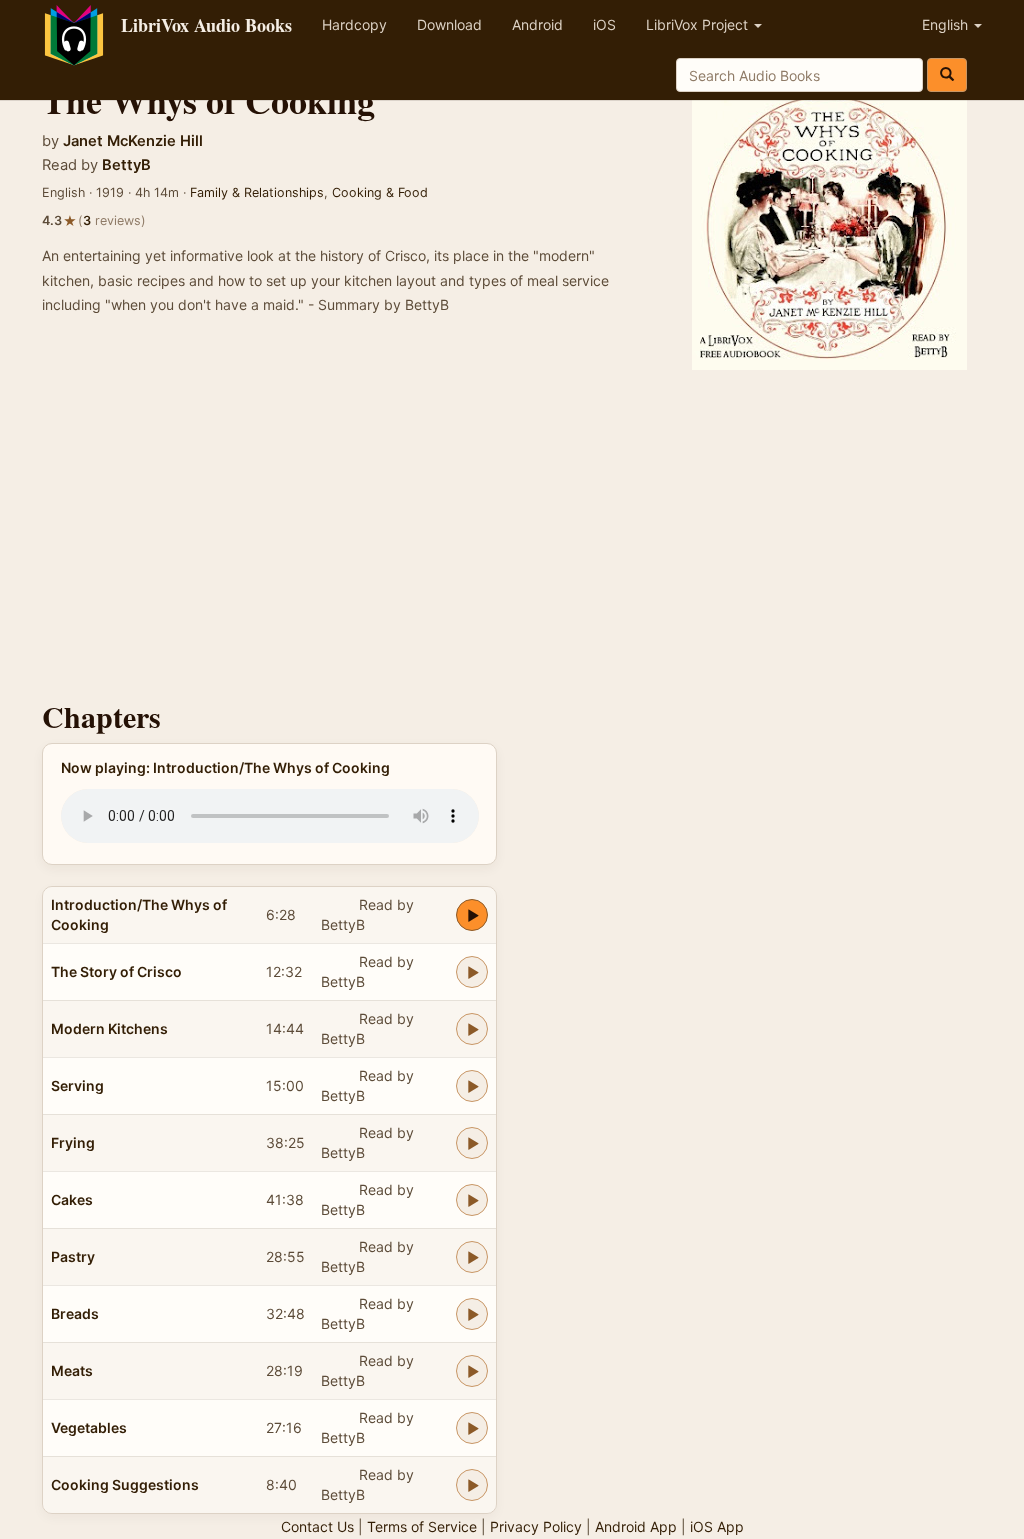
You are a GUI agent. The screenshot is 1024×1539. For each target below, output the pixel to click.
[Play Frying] (472, 1143)
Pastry (73, 1256)
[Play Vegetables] (472, 1428)
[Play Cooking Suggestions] (472, 1485)
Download (449, 24)
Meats (72, 1370)
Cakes (72, 1199)
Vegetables (89, 1427)
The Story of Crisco (116, 971)
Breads (75, 1313)
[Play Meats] (472, 1371)
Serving (77, 1085)
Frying (73, 1142)
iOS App (717, 1526)
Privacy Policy (536, 1526)
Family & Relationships (257, 192)
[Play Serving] (472, 1086)
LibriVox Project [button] (699, 24)
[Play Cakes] (472, 1200)
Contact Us (317, 1526)
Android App (636, 1526)
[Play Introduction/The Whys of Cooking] (472, 915)
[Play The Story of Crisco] (472, 972)
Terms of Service (422, 1526)
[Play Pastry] (472, 1257)
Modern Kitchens (109, 1028)
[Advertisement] (512, 530)
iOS (604, 24)
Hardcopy (354, 24)
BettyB (126, 165)
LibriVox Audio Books (206, 25)
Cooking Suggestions (125, 1484)
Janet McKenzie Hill (133, 141)
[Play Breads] (472, 1314)
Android (537, 24)
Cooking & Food (380, 192)
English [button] (947, 24)
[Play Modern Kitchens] (472, 1029)
